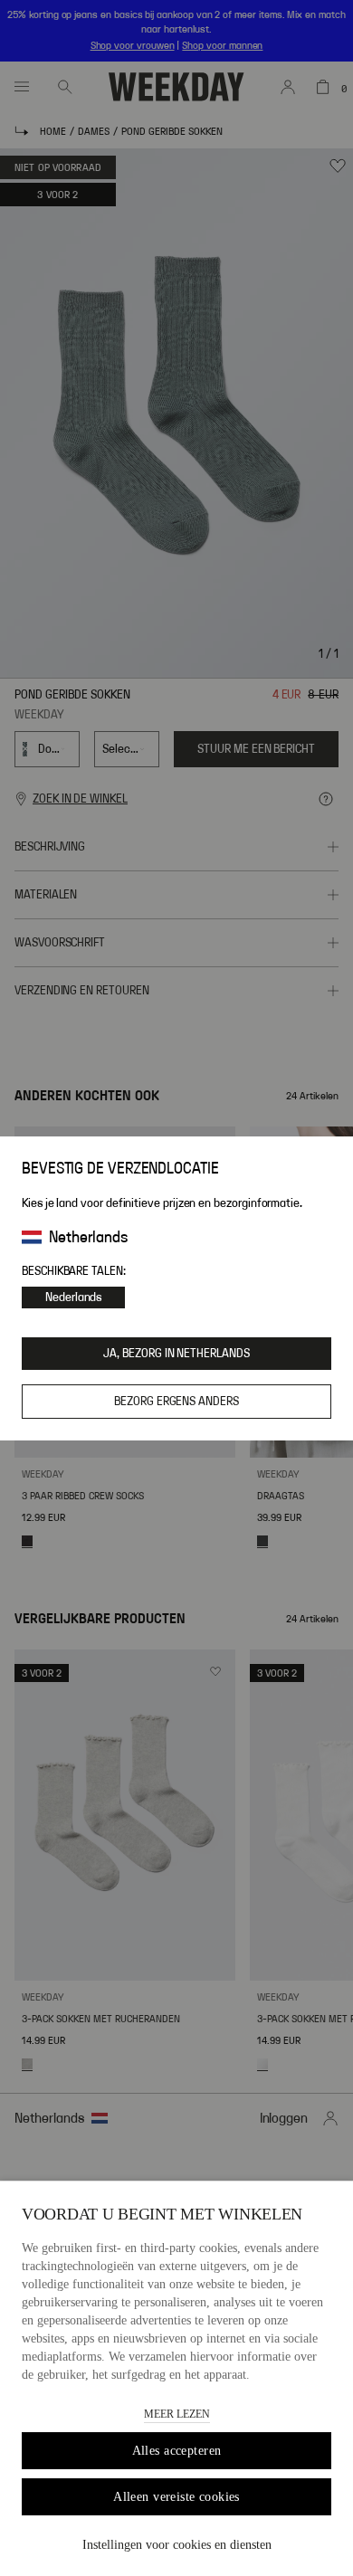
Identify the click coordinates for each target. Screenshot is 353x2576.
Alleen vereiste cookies (176, 2497)
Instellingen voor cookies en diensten (177, 2545)
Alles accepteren (177, 2451)
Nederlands (73, 1298)
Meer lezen (177, 2414)
